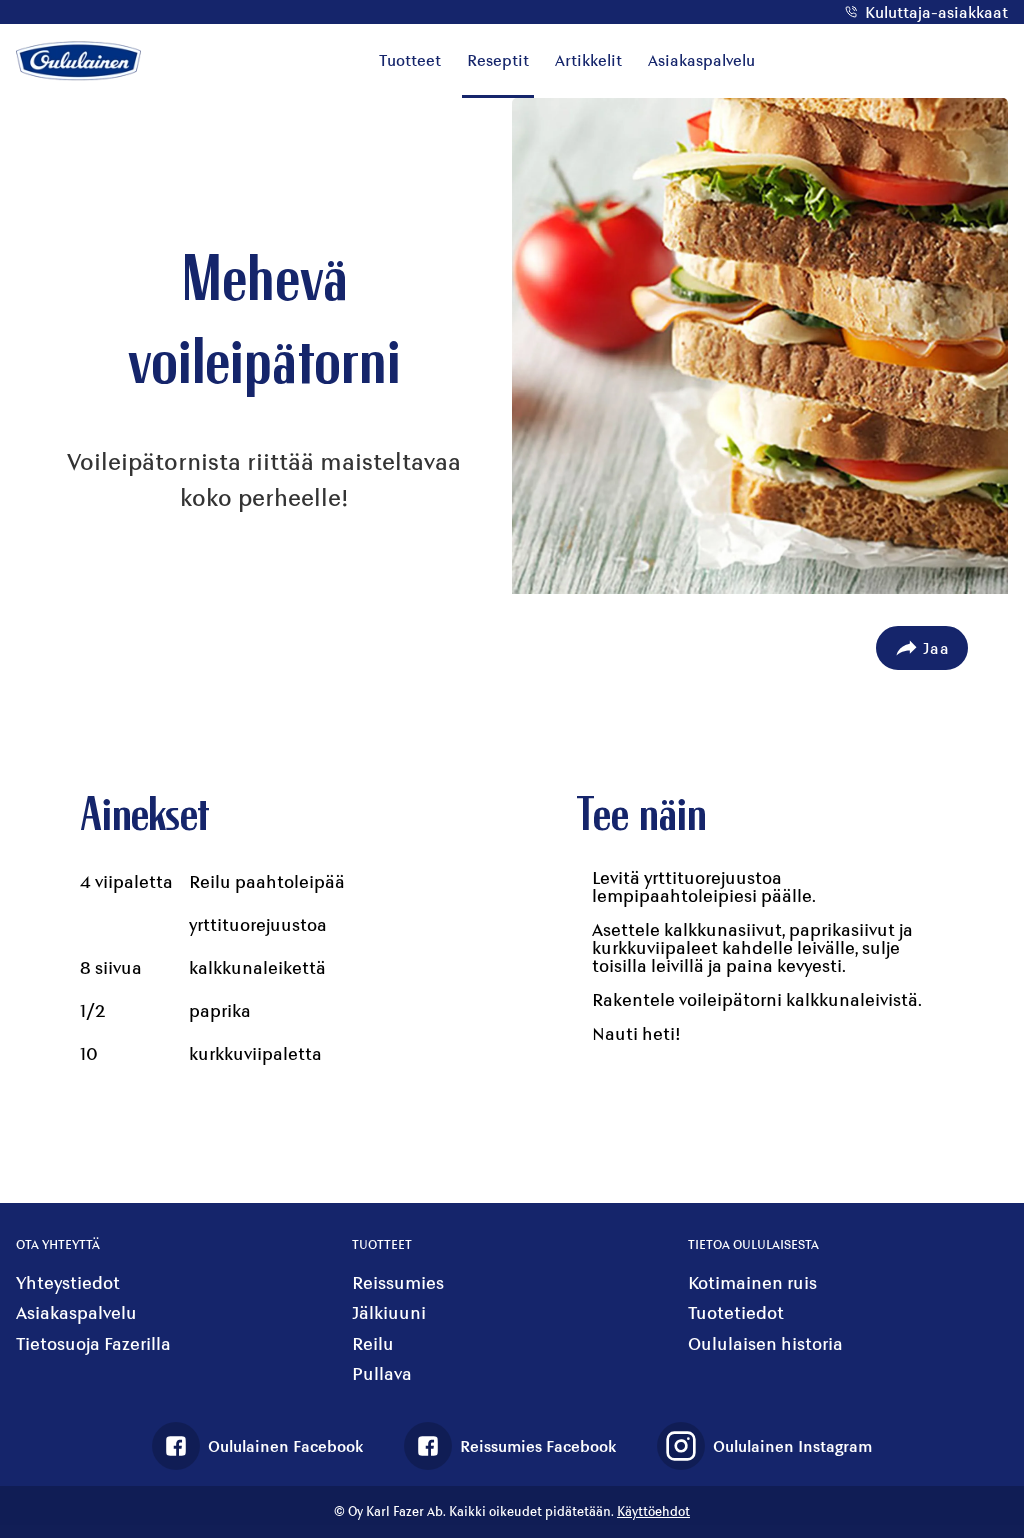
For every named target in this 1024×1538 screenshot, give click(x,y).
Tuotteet (410, 59)
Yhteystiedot (68, 1282)
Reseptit (498, 59)
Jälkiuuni (389, 1312)
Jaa (936, 647)
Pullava (382, 1373)
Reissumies (398, 1282)
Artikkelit (588, 59)
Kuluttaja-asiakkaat (936, 11)
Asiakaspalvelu (701, 59)
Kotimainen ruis (752, 1282)
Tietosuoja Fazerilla (93, 1343)
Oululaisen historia (765, 1343)
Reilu (373, 1343)
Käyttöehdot (653, 1511)
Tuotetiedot (736, 1312)
